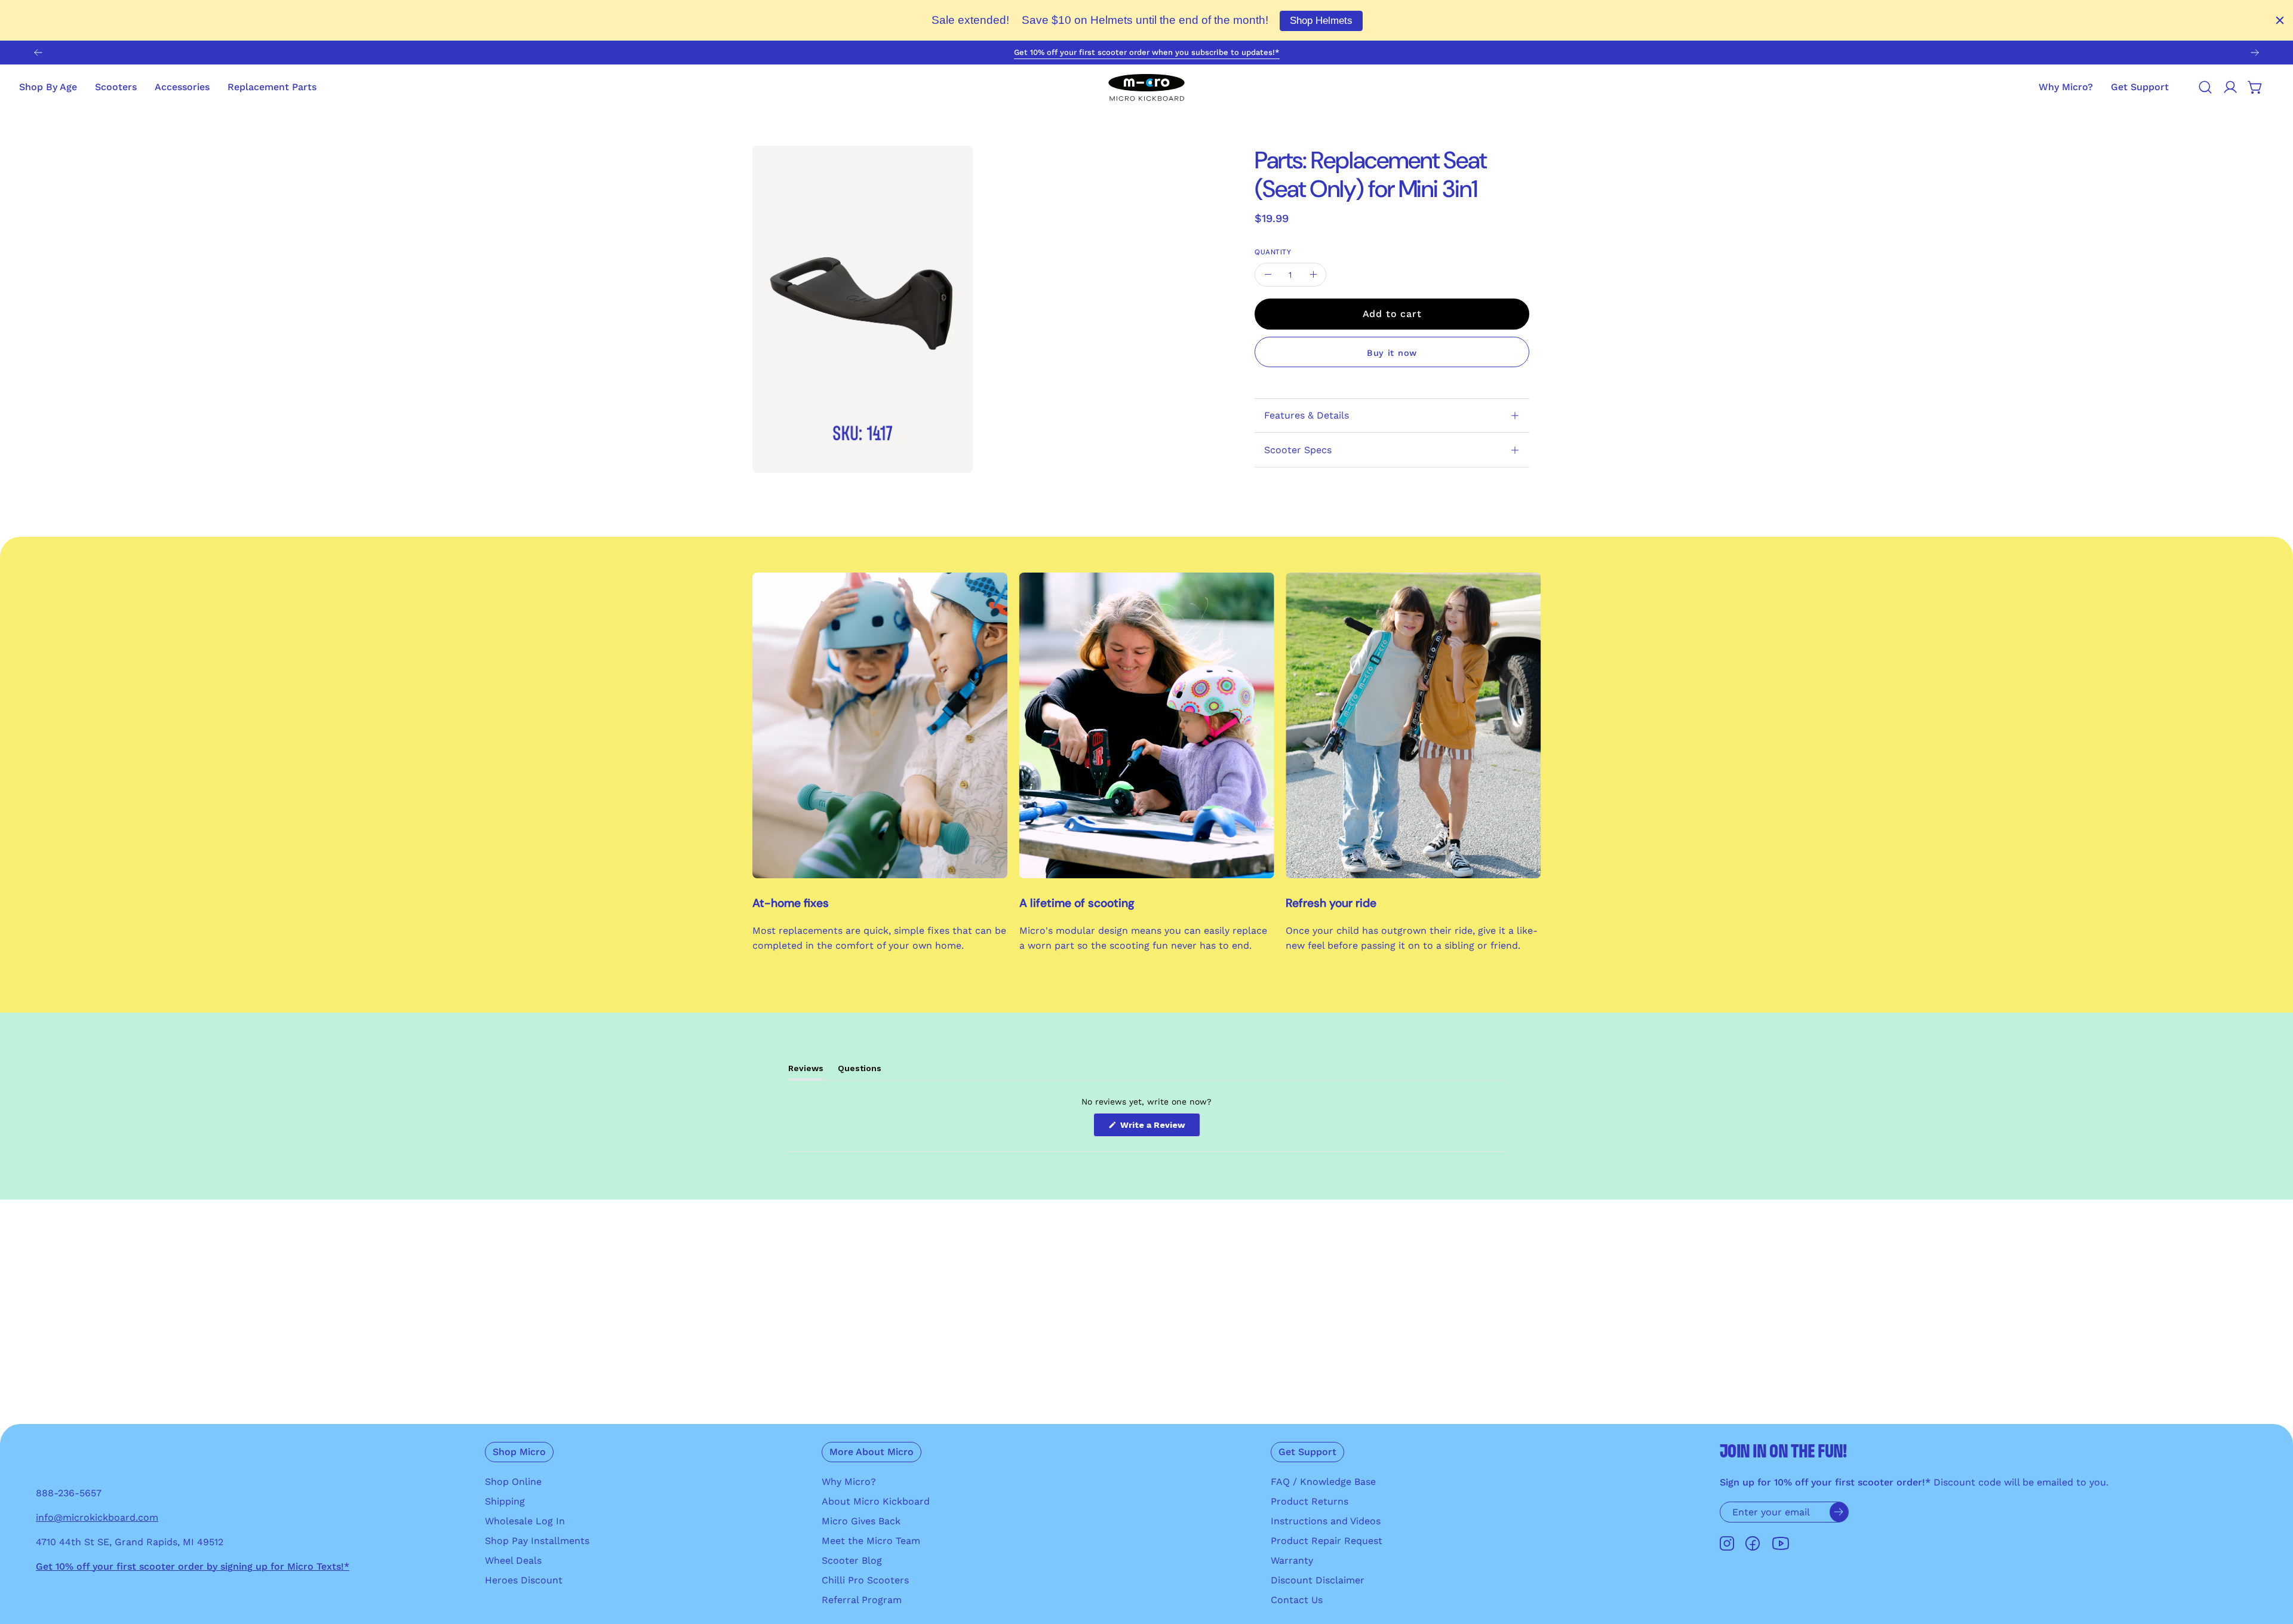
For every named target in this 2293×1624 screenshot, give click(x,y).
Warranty (1292, 1560)
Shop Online (513, 1482)
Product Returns (1310, 1501)
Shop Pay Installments (537, 1541)
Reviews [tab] (806, 1071)
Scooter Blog (852, 1560)
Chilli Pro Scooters (865, 1580)
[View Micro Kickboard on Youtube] (1781, 1544)
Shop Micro (519, 1452)
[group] (1146, 53)
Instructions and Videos (1326, 1521)
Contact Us (1297, 1600)
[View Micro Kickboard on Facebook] (1753, 1544)
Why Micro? (849, 1482)
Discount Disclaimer (1318, 1580)
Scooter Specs (1298, 450)
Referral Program (862, 1600)
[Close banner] (2280, 20)
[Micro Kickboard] (1146, 87)
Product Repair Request (1327, 1541)
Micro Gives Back (861, 1521)
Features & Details (1307, 415)
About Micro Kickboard (876, 1501)
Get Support (1307, 1452)
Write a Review (1159, 1128)
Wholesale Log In (525, 1521)
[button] (2140, 87)
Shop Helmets (1321, 21)
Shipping (505, 1501)
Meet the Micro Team (871, 1541)
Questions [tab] (860, 1071)
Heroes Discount (524, 1580)
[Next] (2255, 53)
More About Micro (872, 1452)
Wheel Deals (513, 1560)
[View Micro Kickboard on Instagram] (1727, 1544)
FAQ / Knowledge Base (1323, 1482)
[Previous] (38, 53)
